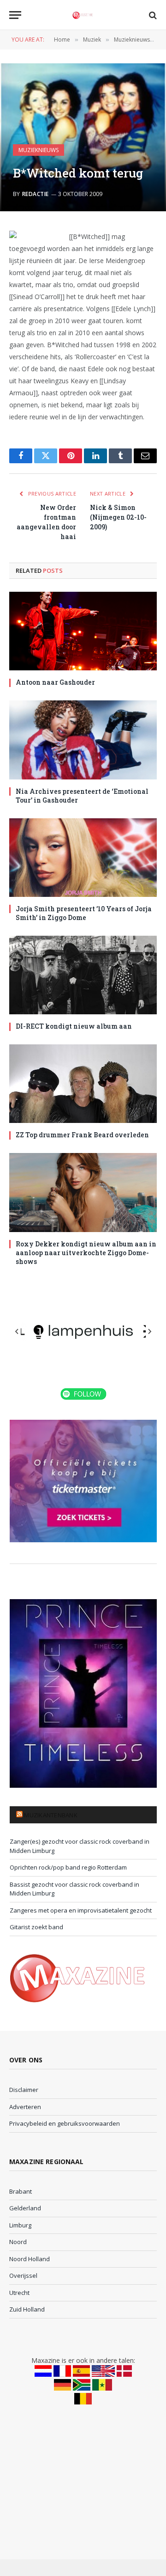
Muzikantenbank (51, 1815)
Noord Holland (30, 2259)
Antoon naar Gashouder (55, 682)
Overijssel (23, 2275)
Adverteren (25, 2107)
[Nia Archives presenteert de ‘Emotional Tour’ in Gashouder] (83, 740)
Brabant (21, 2191)
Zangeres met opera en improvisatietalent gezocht (81, 1910)
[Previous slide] (17, 1331)
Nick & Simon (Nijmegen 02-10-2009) (118, 517)
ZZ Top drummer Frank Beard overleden (82, 1135)
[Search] (152, 15)
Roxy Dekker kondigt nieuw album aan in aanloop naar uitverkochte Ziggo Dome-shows (86, 1253)
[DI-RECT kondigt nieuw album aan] (83, 975)
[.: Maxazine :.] (83, 15)
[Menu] (15, 15)
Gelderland (25, 2208)
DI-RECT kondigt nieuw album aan (74, 1026)
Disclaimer (24, 2090)
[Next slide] (149, 1331)
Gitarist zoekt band (36, 1927)
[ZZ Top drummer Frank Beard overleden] (83, 1084)
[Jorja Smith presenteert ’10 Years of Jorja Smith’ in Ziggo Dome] (83, 858)
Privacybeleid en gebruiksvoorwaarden (65, 2123)
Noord (18, 2242)
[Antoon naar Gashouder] (83, 631)
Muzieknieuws (39, 150)
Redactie (36, 194)
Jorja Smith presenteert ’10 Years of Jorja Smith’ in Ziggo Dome (84, 913)
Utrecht (19, 2293)
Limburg (20, 2225)
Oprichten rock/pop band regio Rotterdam (68, 1867)
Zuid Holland (27, 2309)
